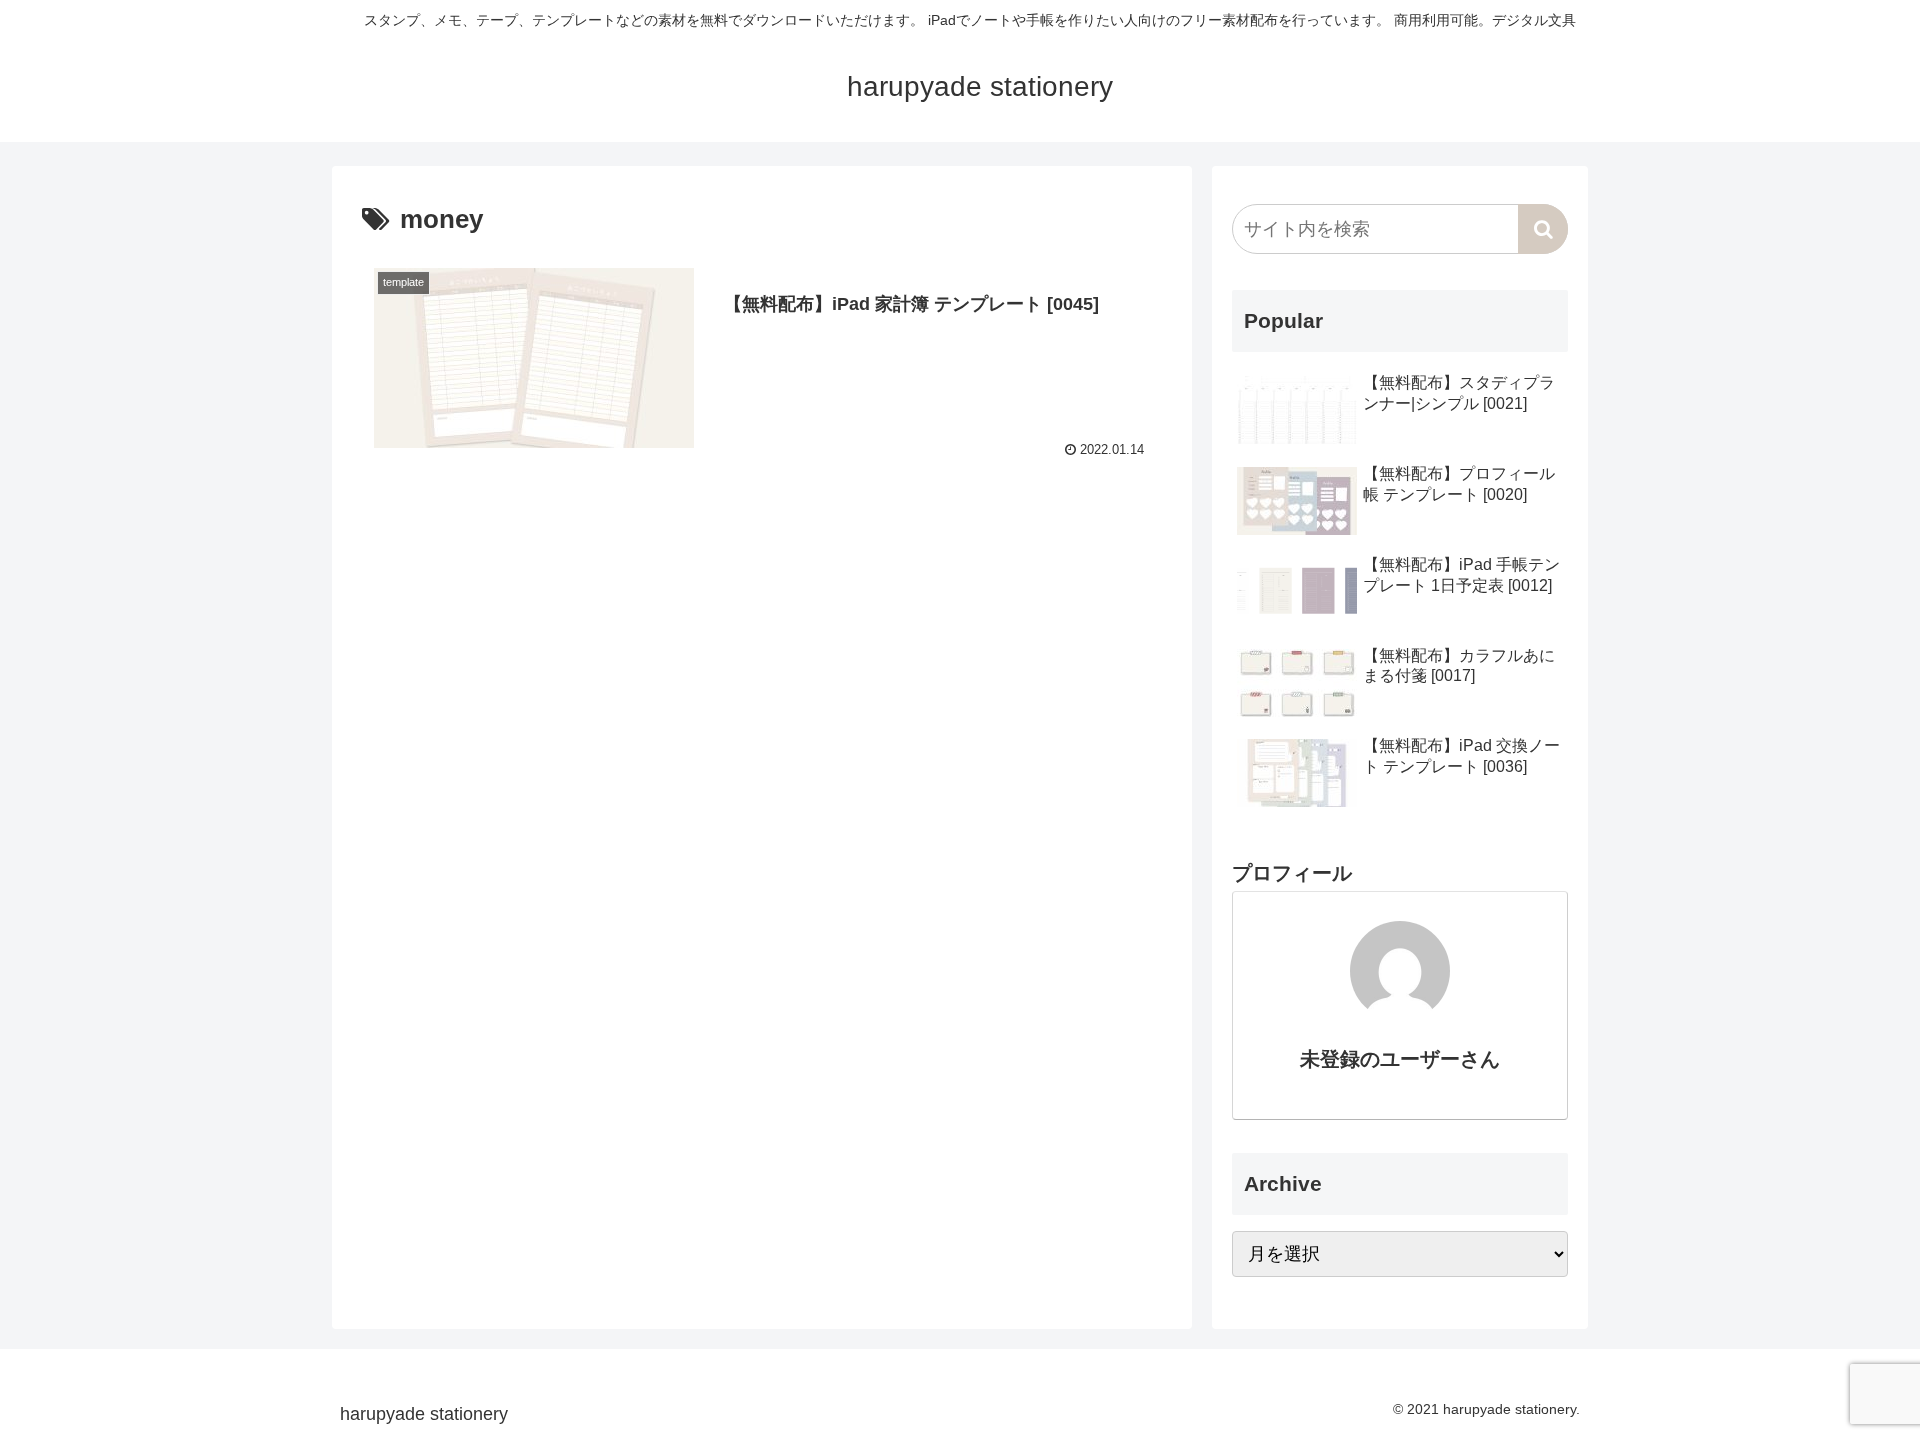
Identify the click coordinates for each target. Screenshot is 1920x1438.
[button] (1543, 229)
